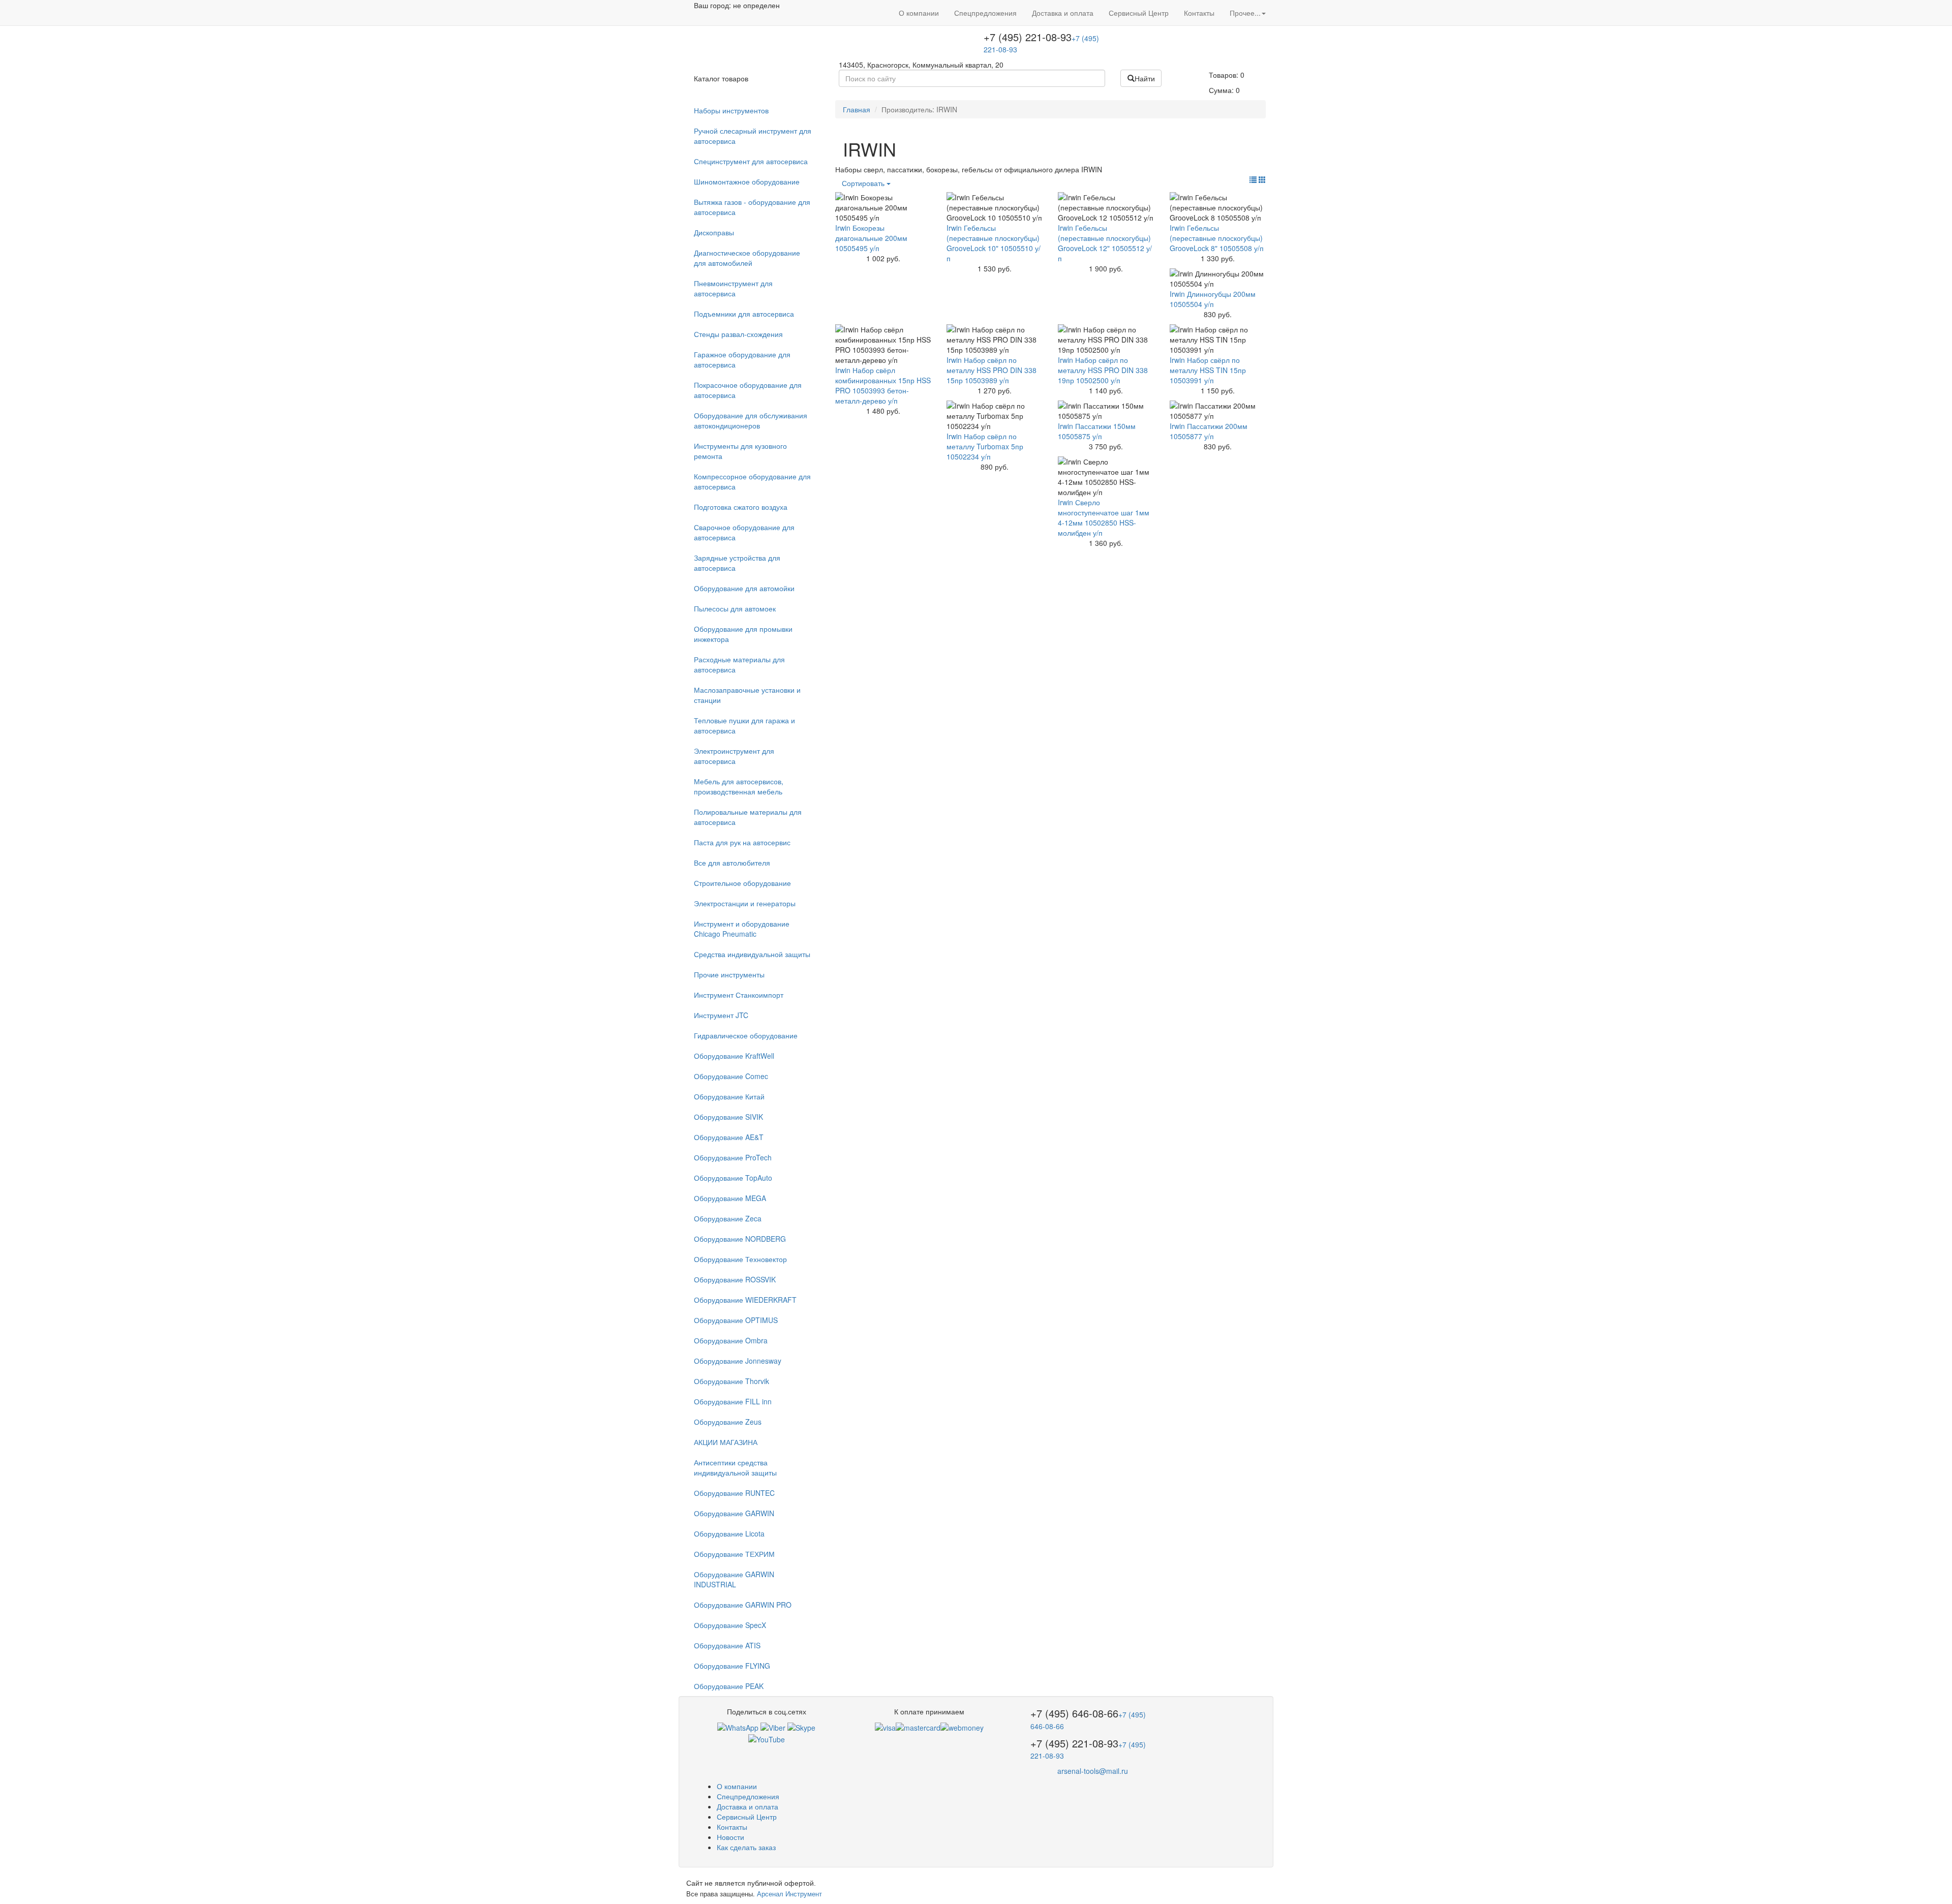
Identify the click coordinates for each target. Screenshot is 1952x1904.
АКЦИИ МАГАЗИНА (726, 1442)
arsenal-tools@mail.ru (1093, 1771)
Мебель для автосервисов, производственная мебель (739, 786)
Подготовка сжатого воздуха (741, 507)
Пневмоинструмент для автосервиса (733, 288)
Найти (1145, 78)
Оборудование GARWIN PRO (743, 1605)
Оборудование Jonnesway (738, 1361)
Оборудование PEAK (729, 1686)
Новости (730, 1837)
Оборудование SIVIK (728, 1117)
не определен (756, 5)
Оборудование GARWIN (734, 1513)
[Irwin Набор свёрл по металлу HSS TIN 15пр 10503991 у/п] (1218, 340)
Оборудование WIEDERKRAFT (745, 1300)
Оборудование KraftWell (734, 1056)
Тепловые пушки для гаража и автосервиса (744, 725)
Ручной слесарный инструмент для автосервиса (753, 136)
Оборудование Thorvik (731, 1381)
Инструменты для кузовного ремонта (740, 451)
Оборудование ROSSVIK (735, 1279)
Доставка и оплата (1063, 13)
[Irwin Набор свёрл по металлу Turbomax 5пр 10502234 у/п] (995, 416)
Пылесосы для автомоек (735, 608)
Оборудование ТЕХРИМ (734, 1554)
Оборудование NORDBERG (740, 1239)
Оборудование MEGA (730, 1198)
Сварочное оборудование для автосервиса (744, 532)
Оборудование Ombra (731, 1340)
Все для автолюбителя (732, 863)
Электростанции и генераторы (745, 903)
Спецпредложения (985, 13)
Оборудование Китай (729, 1096)
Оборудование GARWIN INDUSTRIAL (734, 1579)
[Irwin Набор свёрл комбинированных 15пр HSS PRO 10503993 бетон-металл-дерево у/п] (883, 345)
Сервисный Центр (1139, 13)
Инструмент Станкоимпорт (739, 995)
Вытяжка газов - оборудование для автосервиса (752, 207)
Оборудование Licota (729, 1533)
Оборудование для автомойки (744, 588)
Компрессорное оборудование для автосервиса (752, 481)
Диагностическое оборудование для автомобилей (747, 258)
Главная (857, 109)
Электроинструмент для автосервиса (734, 756)
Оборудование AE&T (729, 1137)
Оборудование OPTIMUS (736, 1320)
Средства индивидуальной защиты (752, 954)
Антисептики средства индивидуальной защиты (735, 1467)
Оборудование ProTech (733, 1157)
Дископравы (714, 232)
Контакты (1199, 13)
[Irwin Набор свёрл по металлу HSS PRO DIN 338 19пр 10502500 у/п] (1106, 340)
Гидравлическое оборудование (746, 1035)
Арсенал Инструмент (789, 1894)
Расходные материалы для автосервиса (739, 664)
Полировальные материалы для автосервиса (748, 817)
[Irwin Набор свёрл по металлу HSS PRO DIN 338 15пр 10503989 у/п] (995, 340)
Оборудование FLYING (732, 1666)
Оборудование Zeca (728, 1218)
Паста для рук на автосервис (742, 842)
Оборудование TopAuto (733, 1178)
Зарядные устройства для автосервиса (737, 563)
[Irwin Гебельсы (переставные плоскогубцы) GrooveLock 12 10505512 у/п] (1106, 207)
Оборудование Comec (731, 1076)
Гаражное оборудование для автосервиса (742, 359)
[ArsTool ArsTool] (801, 1727)
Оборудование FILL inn (733, 1401)
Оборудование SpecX (730, 1625)
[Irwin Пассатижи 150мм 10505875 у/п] (1106, 411)
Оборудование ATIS (727, 1645)
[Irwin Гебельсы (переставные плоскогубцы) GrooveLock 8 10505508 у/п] (1218, 207)
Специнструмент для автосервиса (751, 161)
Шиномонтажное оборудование (747, 181)
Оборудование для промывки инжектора (743, 634)
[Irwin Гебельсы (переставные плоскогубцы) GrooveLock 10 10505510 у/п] (995, 207)
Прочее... (1245, 13)
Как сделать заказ (746, 1847)
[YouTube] (767, 1738)
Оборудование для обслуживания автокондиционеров (751, 420)
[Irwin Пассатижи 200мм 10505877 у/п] (1218, 411)
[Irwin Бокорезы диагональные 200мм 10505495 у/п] (883, 207)
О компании (919, 13)
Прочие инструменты (729, 974)
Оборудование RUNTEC (734, 1493)
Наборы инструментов (731, 110)
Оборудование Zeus (728, 1422)
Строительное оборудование (742, 883)
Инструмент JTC (721, 1015)
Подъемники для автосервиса (744, 314)
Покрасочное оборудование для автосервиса (748, 390)
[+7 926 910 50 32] (738, 1727)
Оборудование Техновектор (740, 1259)
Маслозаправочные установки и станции (747, 695)
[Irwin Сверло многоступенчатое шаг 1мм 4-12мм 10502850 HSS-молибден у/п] (1106, 477)
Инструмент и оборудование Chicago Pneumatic (742, 929)
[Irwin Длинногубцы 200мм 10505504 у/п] (1218, 279)
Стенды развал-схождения (738, 334)
